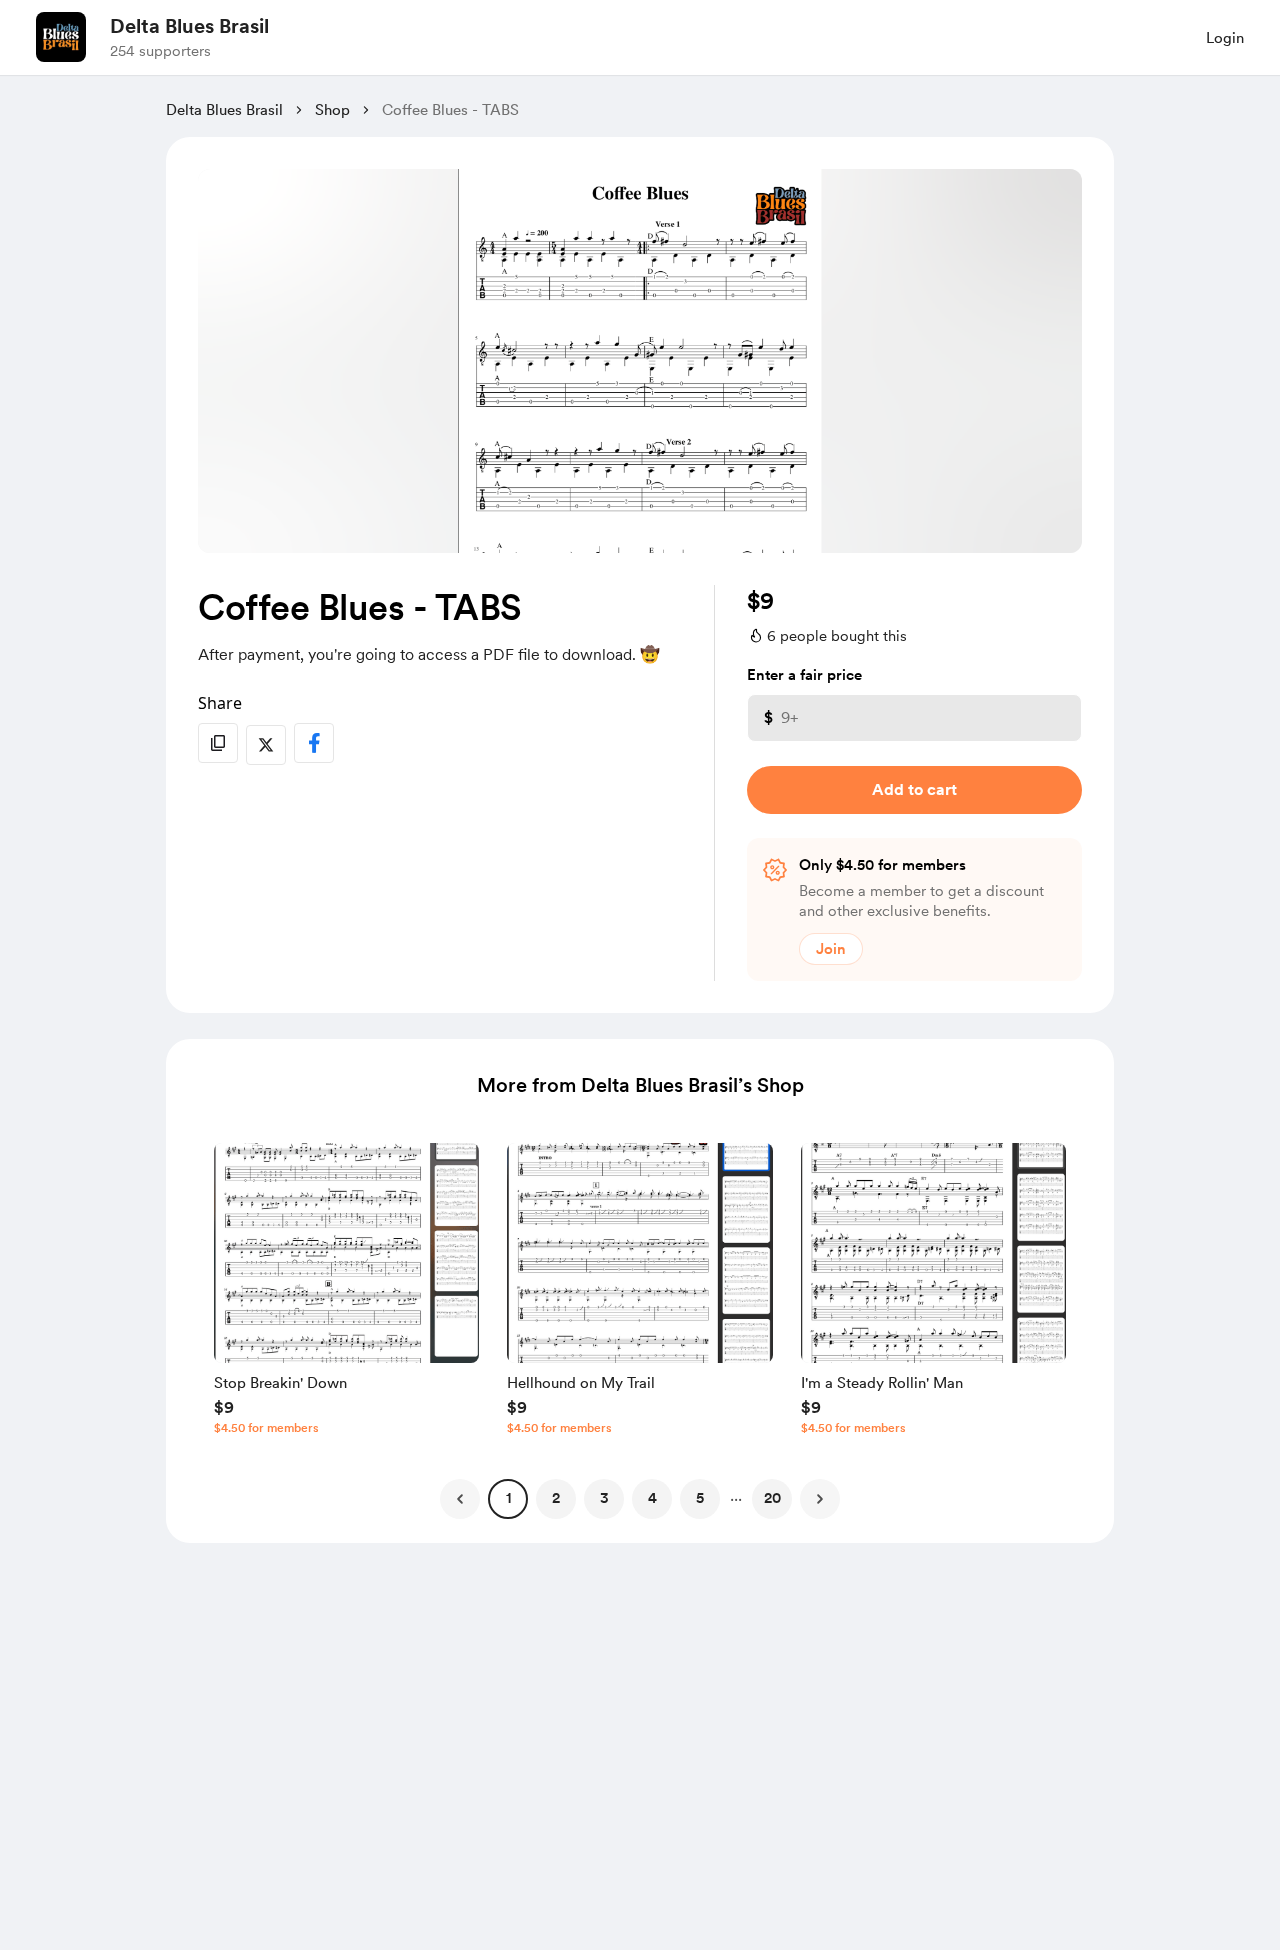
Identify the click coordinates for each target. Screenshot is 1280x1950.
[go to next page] (820, 1499)
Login (1225, 38)
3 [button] (604, 1498)
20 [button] (772, 1498)
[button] (346, 1294)
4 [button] (652, 1498)
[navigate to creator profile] (61, 37)
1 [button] (508, 1498)
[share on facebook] (314, 743)
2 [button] (556, 1498)
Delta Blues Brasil (189, 26)
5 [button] (700, 1498)
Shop (332, 110)
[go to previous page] (460, 1499)
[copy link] (218, 743)
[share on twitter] (266, 745)
